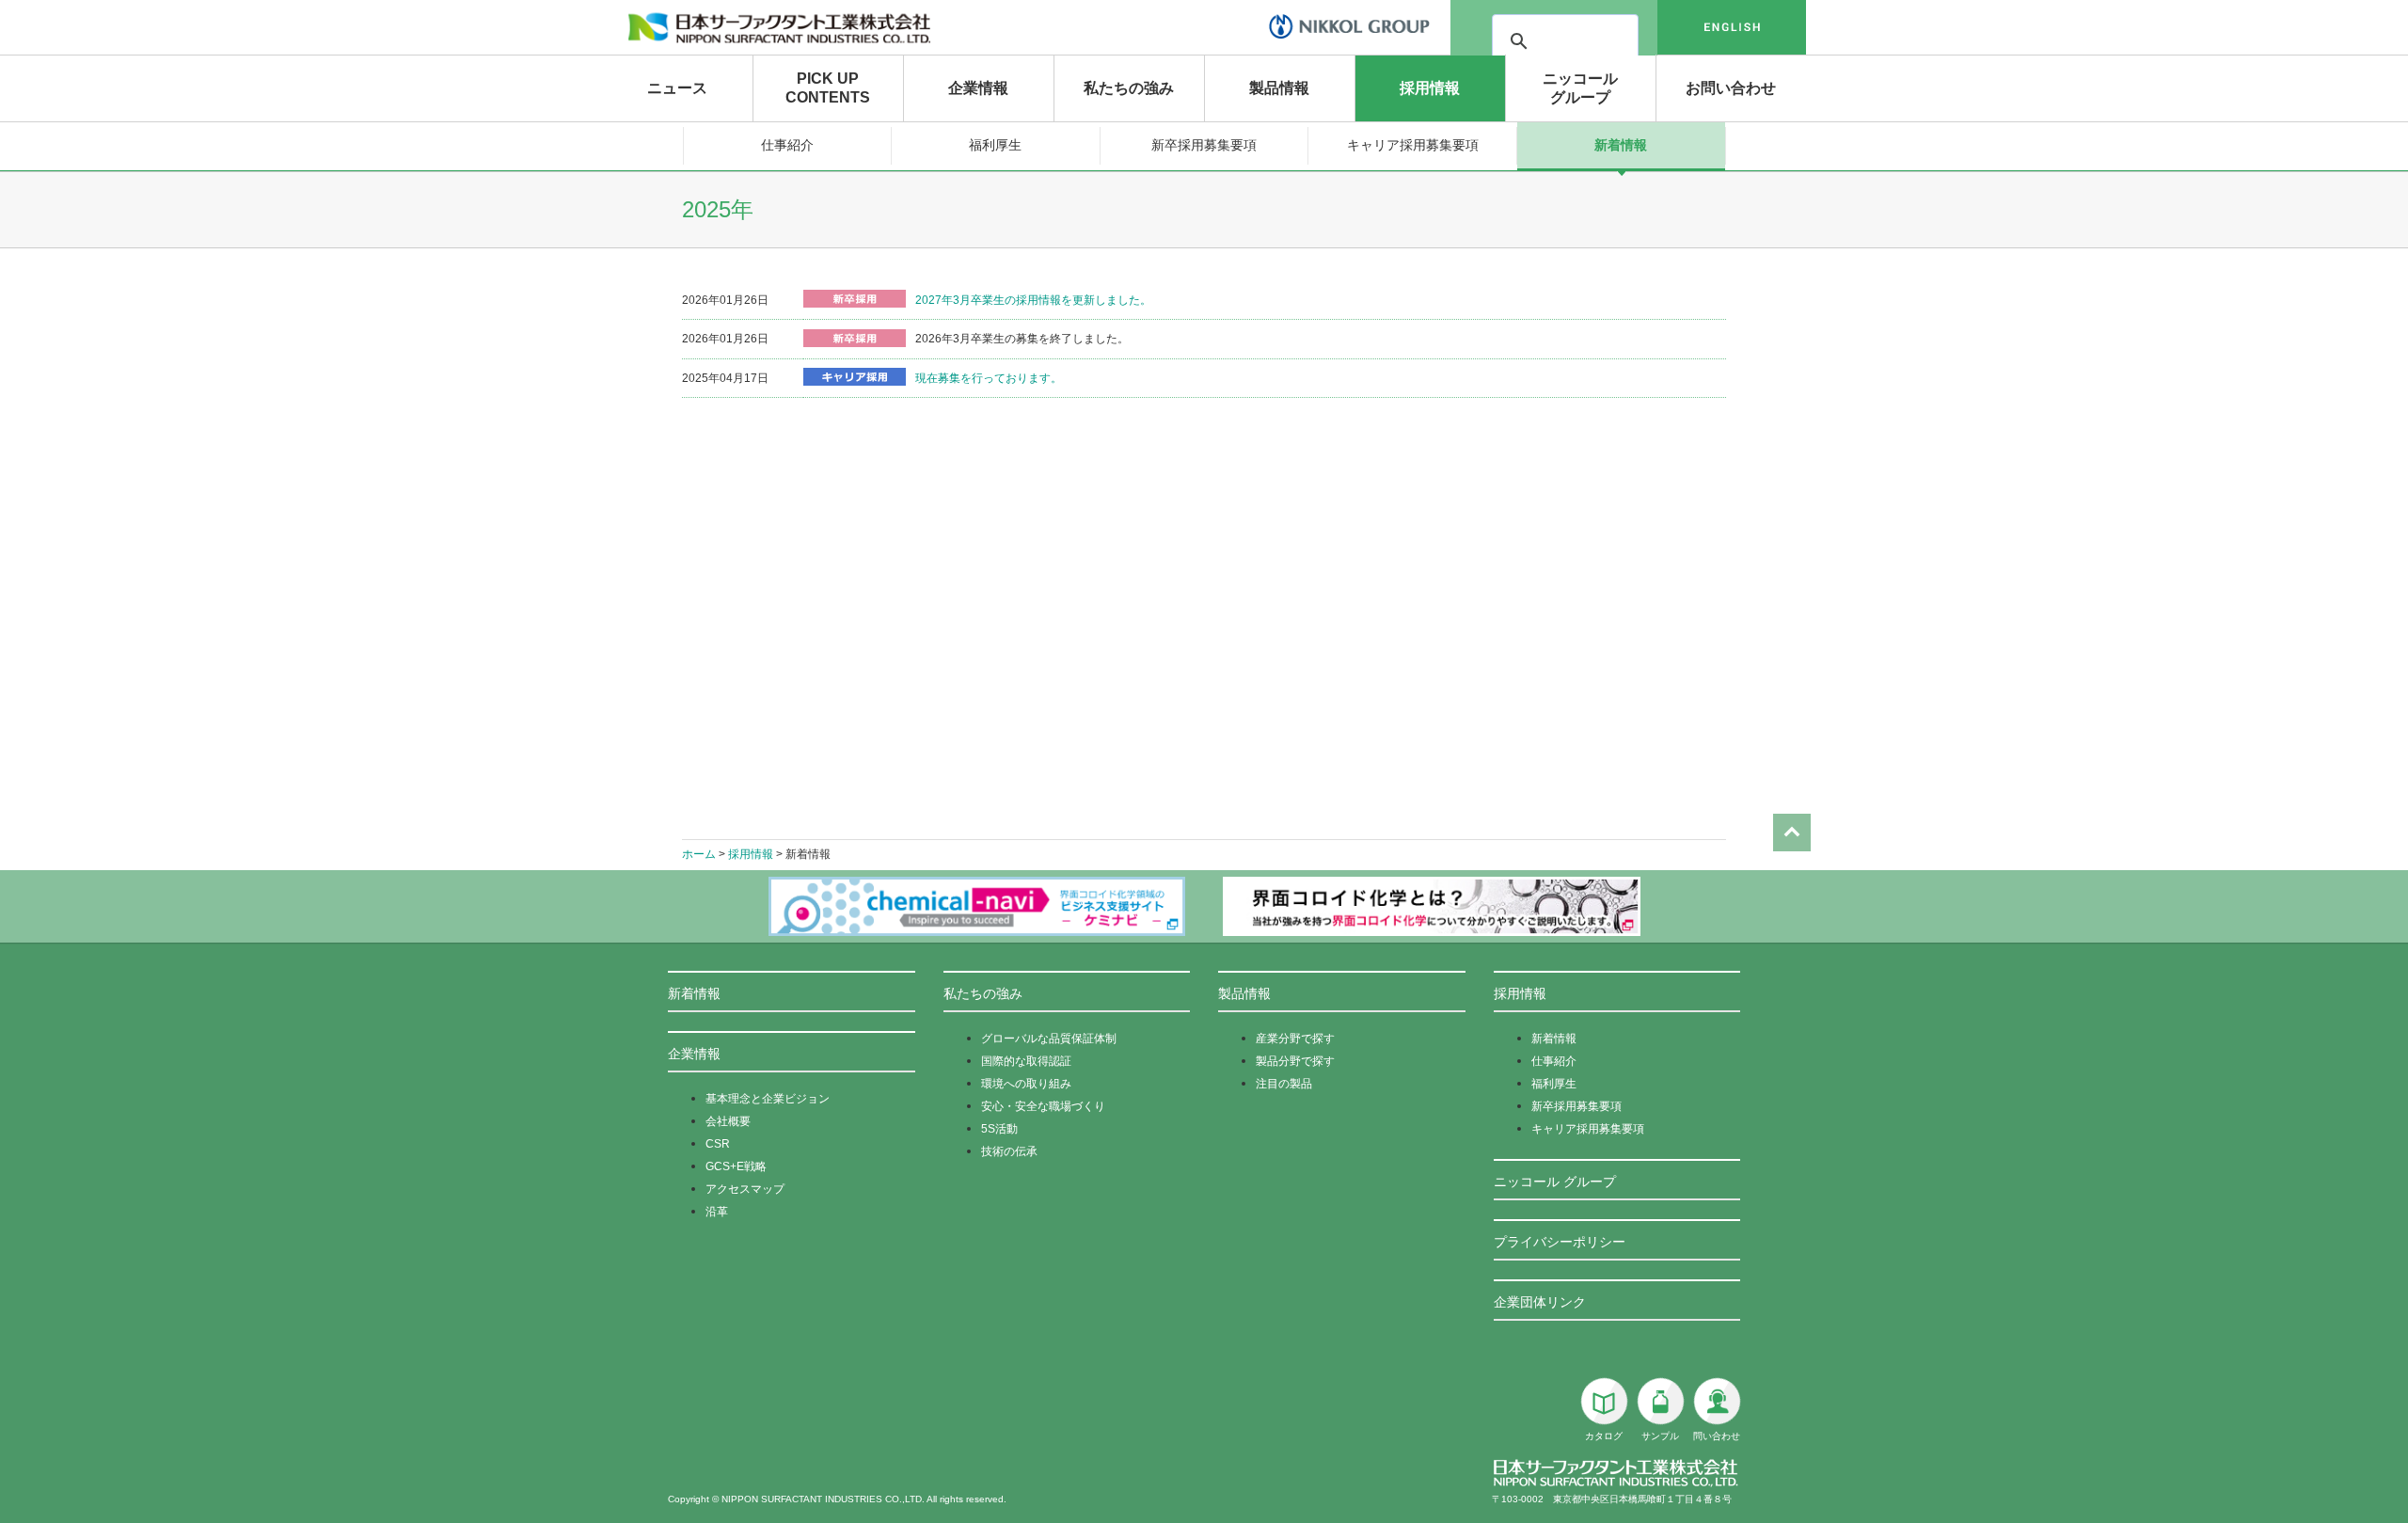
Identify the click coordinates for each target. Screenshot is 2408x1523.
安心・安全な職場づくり (1043, 1106)
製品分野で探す (1295, 1061)
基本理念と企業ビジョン (768, 1099)
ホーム (699, 854)
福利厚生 (995, 145)
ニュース (677, 88)
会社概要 (728, 1121)
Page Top (1792, 833)
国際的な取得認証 (1026, 1061)
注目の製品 (1284, 1084)
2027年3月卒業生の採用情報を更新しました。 (1033, 300)
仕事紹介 (787, 145)
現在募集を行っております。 (989, 378)
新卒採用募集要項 (1204, 145)
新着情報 (1621, 145)
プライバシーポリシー (1560, 1242)
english (1732, 27)
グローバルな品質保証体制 (1049, 1039)
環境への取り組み (1026, 1084)
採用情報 (1430, 88)
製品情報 (1279, 88)
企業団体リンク (1540, 1302)
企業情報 (978, 88)
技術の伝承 (1009, 1151)
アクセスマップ (745, 1189)
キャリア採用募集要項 (1413, 145)
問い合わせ (1717, 1436)
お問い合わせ (1731, 88)
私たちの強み (1129, 88)
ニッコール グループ (1555, 1182)
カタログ (1604, 1436)
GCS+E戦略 (736, 1166)
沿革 (717, 1212)
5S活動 (999, 1129)
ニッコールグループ (1580, 88)
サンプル (1660, 1436)
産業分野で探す (1295, 1039)
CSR (718, 1144)
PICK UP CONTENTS (828, 88)
